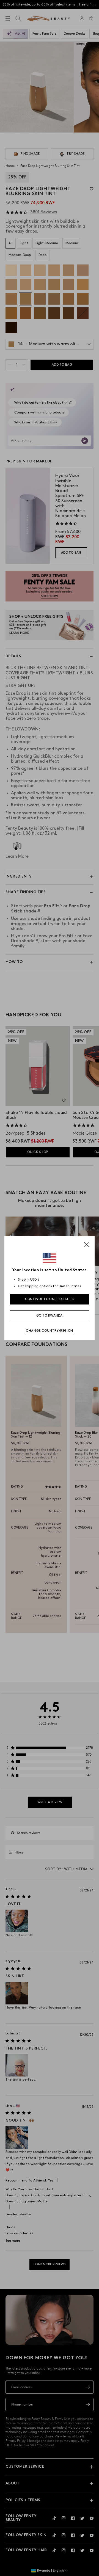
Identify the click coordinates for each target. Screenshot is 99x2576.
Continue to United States (50, 1299)
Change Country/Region (50, 1331)
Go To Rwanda (50, 1316)
